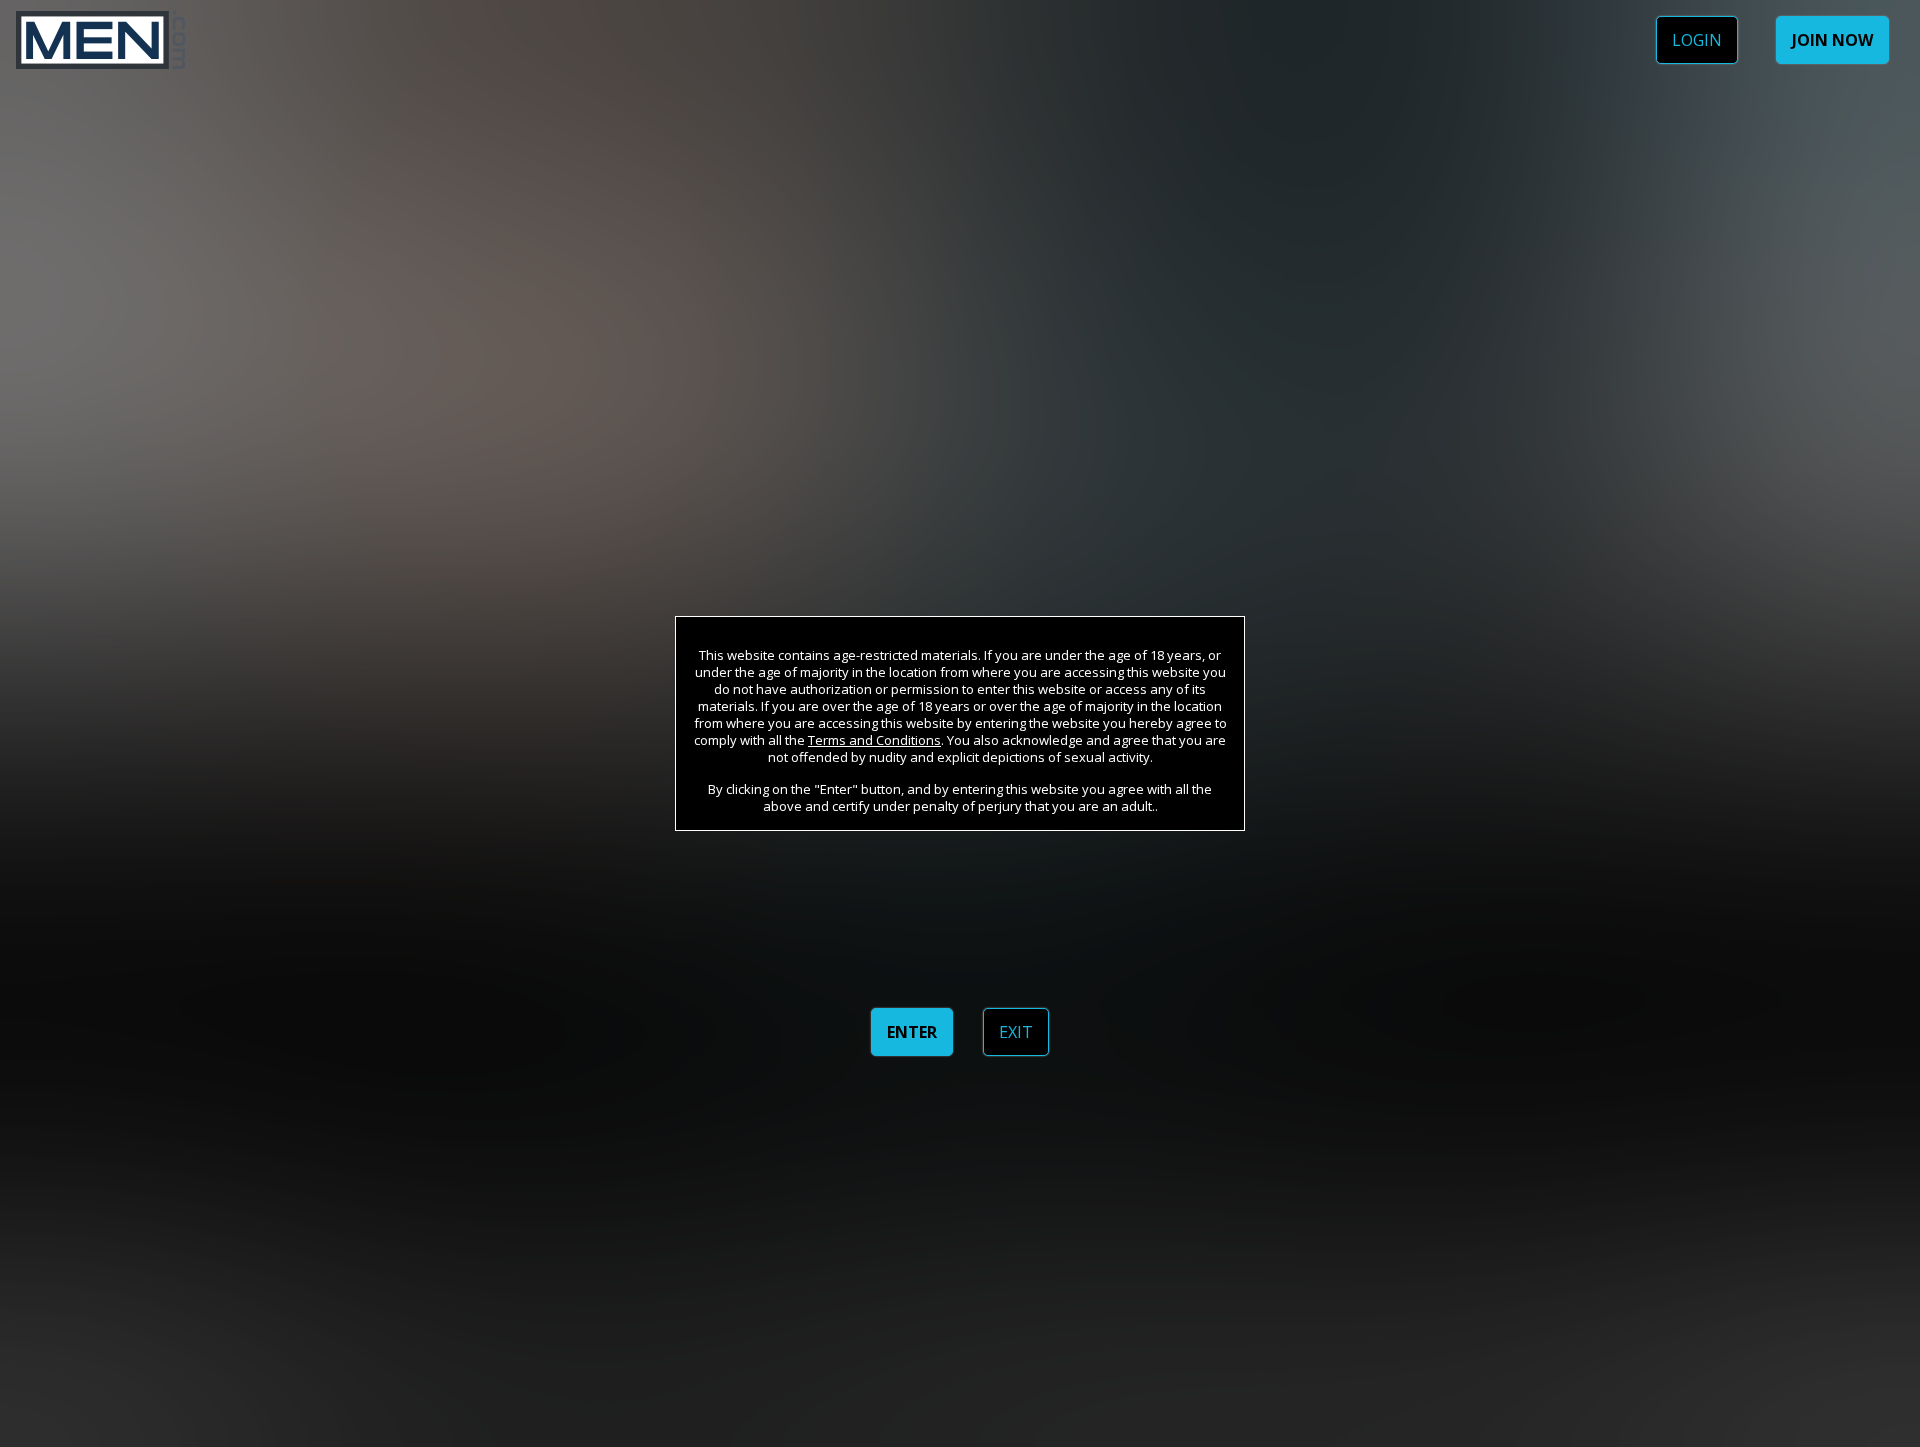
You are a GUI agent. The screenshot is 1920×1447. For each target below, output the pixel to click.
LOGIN (1697, 40)
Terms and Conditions (874, 740)
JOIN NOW (1832, 40)
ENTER (912, 1032)
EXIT (1016, 1032)
